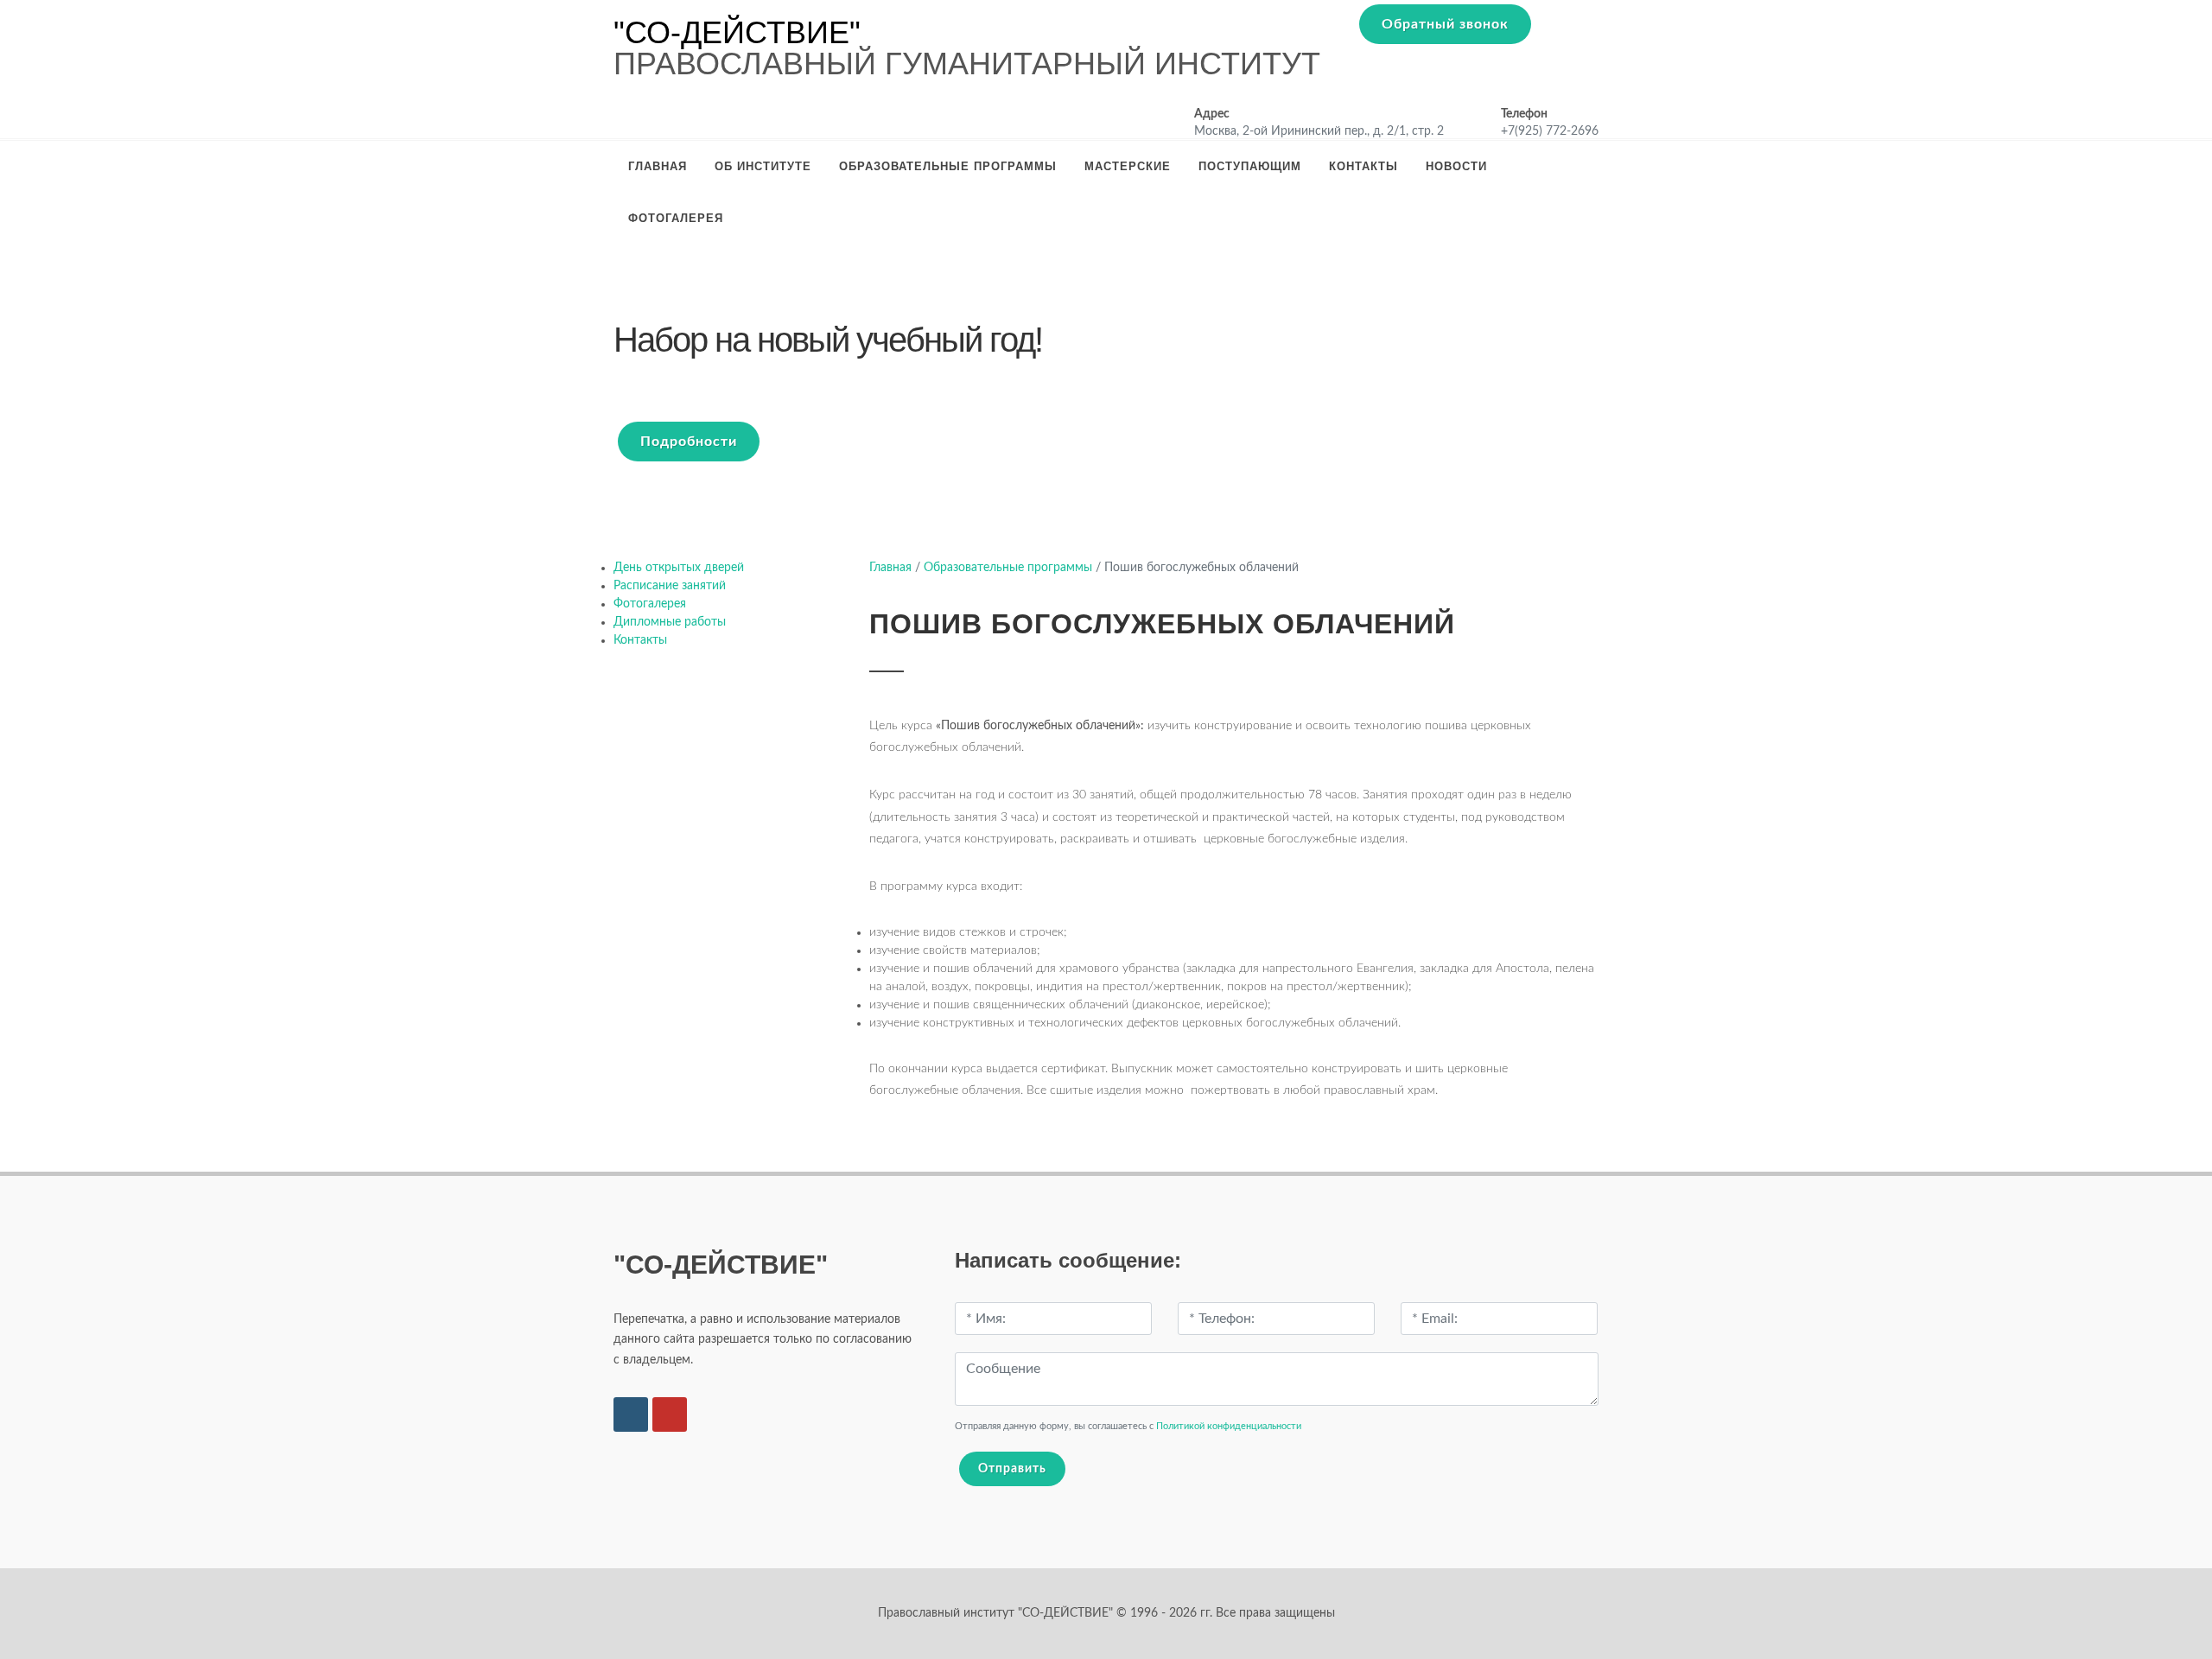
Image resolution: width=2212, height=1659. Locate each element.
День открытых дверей (679, 568)
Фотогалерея (676, 218)
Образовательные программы (948, 166)
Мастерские (1128, 166)
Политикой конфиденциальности (1229, 1426)
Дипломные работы (670, 622)
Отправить (1012, 1469)
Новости (1456, 166)
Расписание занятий (670, 586)
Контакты (1363, 166)
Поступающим (1250, 166)
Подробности (689, 442)
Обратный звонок (1445, 24)
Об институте (763, 166)
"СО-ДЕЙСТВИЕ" (737, 33)
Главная (658, 166)
